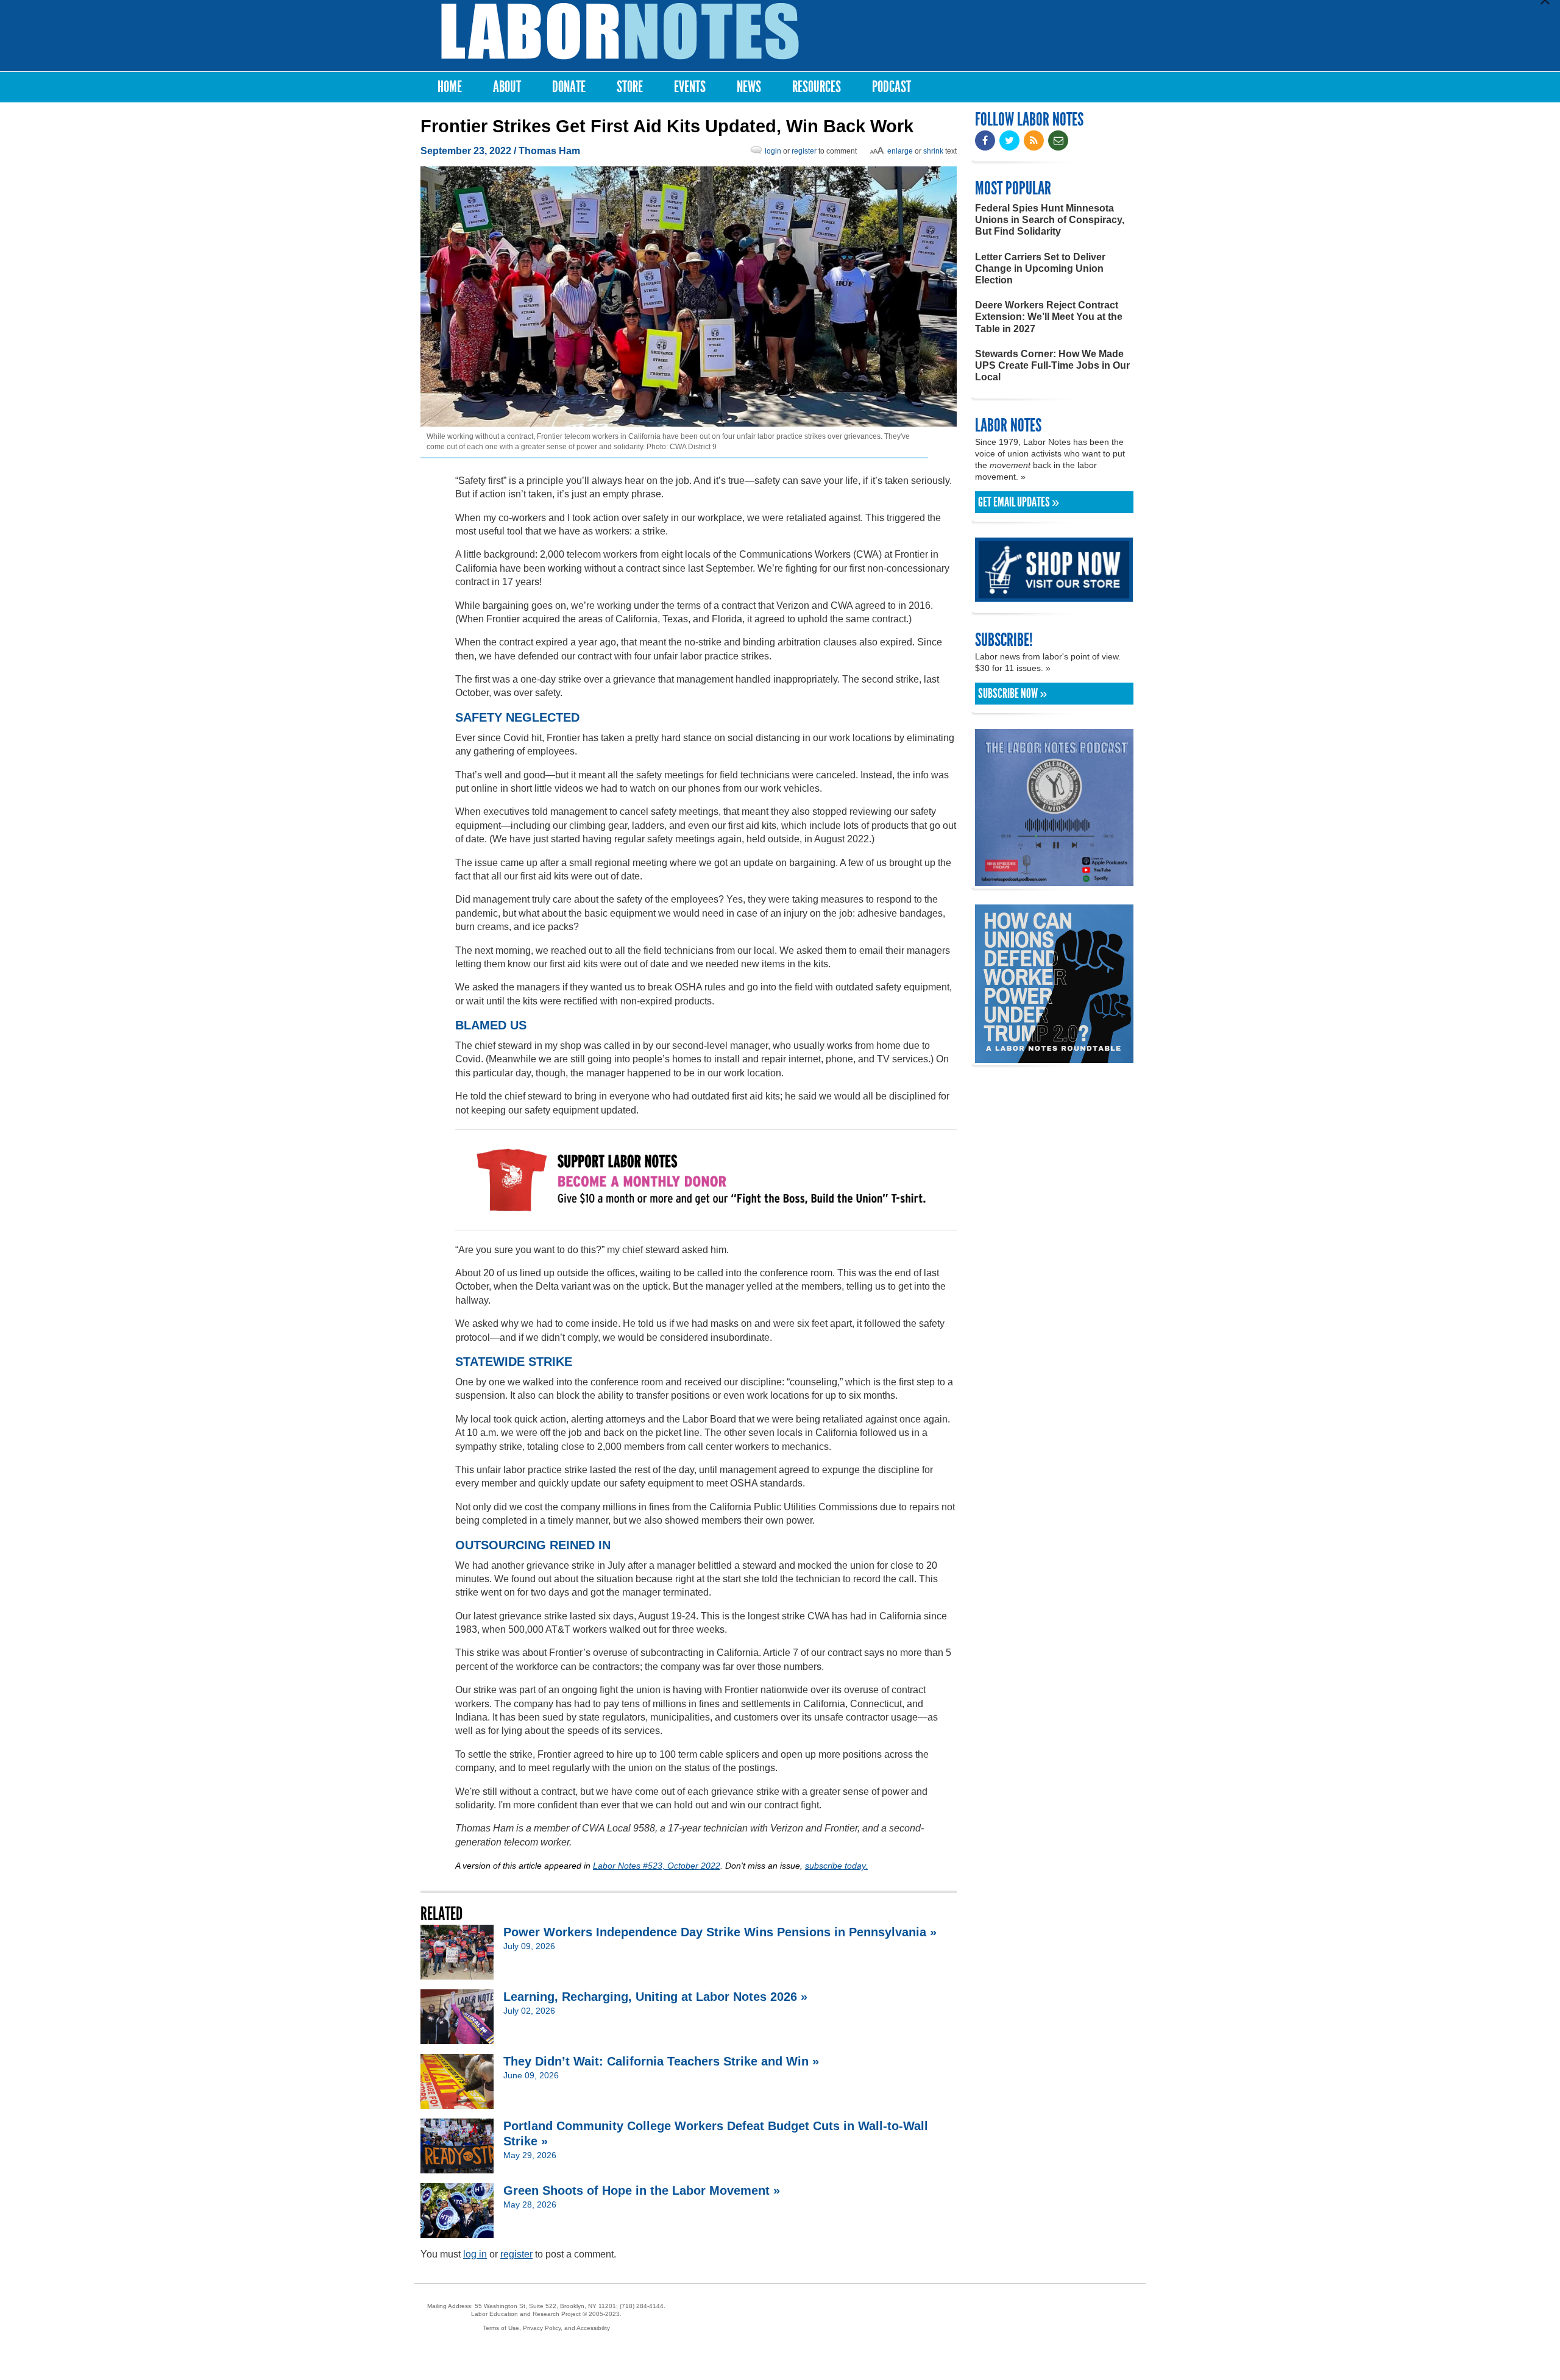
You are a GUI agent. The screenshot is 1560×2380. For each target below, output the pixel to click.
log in (475, 2254)
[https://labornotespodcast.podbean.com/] (1054, 880)
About (507, 87)
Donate (569, 87)
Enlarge (900, 151)
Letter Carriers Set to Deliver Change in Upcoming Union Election (1040, 268)
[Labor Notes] (620, 31)
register (804, 151)
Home (450, 87)
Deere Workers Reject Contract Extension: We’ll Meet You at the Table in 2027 (1049, 317)
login (773, 151)
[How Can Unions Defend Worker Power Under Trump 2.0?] (1054, 1057)
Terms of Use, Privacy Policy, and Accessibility (546, 2328)
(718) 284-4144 (642, 2306)
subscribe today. (836, 1866)
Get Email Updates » (1019, 502)
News (749, 87)
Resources (817, 87)
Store (630, 87)
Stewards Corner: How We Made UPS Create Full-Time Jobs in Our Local (1052, 365)
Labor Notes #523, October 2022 (657, 1866)
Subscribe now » (1012, 694)
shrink (933, 151)
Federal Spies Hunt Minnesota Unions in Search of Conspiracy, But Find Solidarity (1050, 220)
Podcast (892, 87)
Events (690, 87)
